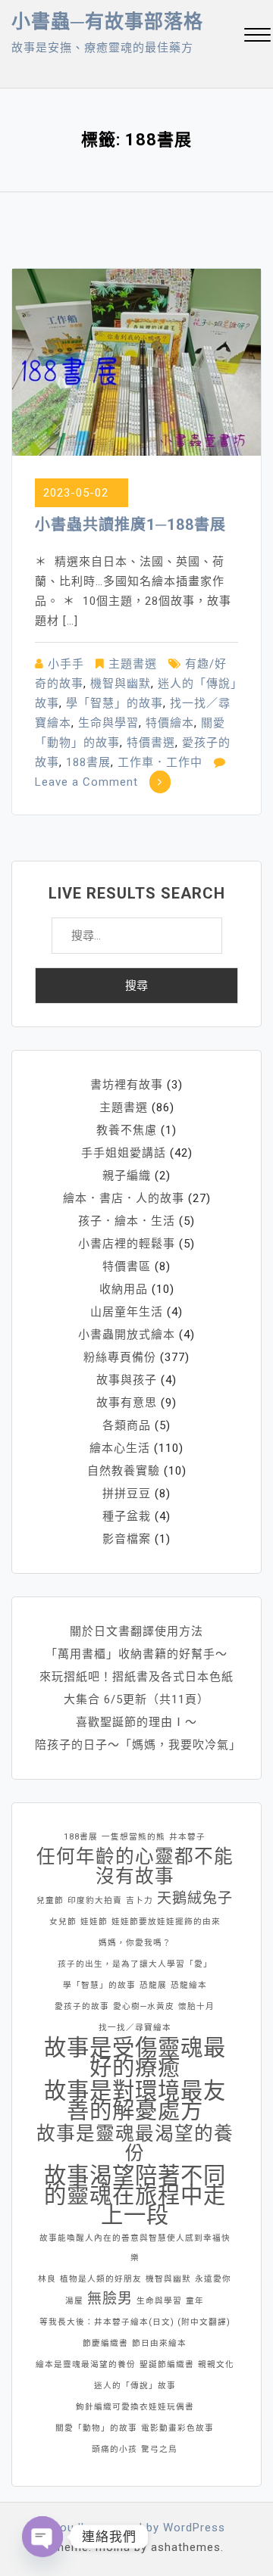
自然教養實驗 (124, 1471)
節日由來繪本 (159, 2343)
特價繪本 (170, 723)
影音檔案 (127, 1539)
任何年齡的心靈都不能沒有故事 (135, 1867)
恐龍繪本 (189, 1985)
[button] (257, 37)
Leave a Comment (86, 782)
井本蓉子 (187, 1837)
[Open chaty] (42, 2537)
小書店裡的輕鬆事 (127, 1244)
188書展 (88, 762)
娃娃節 (94, 1922)
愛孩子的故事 (82, 2006)
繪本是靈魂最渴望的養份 (86, 2364)
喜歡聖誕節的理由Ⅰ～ (136, 1722)
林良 (47, 2279)
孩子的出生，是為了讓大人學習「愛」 (135, 1964)
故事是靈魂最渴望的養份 (135, 2144)
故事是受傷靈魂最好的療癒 (135, 2057)
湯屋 (74, 2301)
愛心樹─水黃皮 (144, 2006)
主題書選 (133, 664)
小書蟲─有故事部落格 (107, 22)
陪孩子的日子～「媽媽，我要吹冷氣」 (138, 1745)
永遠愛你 (213, 2279)
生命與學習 (108, 723)
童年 (195, 2301)
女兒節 (63, 1922)
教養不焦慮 (127, 1130)
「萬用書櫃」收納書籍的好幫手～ (136, 1654)
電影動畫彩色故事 (177, 2428)
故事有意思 (127, 1403)
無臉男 (110, 2299)
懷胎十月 (196, 2006)
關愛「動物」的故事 (96, 2428)
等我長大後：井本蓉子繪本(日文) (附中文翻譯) (135, 2322)
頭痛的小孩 (115, 2449)
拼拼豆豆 (127, 1494)
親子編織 (127, 1176)
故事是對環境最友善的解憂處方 (135, 2101)
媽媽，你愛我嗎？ (135, 1943)
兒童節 (50, 1900)
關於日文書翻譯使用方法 (136, 1631)
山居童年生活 (127, 1312)
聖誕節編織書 (167, 2364)
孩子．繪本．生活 (127, 1221)
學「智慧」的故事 (115, 703)
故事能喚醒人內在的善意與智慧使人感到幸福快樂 (135, 2248)
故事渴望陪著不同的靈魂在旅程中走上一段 (135, 2195)
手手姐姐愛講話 (124, 1153)
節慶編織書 (105, 2343)
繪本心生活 (120, 1448)
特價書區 (127, 1266)
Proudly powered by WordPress (136, 2528)
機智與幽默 (121, 684)
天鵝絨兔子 (195, 1898)
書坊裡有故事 (127, 1085)
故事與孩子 (127, 1380)
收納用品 (124, 1289)
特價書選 (151, 743)
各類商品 (127, 1425)
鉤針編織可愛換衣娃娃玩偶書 (135, 2407)
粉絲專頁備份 (120, 1357)
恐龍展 (153, 1985)
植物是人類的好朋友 (101, 2279)
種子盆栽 (127, 1516)
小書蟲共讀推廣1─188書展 (130, 525)
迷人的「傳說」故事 (135, 2386)
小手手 (66, 664)
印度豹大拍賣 (95, 1900)
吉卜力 (140, 1900)
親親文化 (216, 2364)
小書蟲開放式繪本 (127, 1335)
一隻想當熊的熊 (133, 1837)
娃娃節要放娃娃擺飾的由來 (166, 1922)
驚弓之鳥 (159, 2449)
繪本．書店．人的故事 (124, 1198)
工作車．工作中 (160, 762)
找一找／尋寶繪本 (135, 2028)
